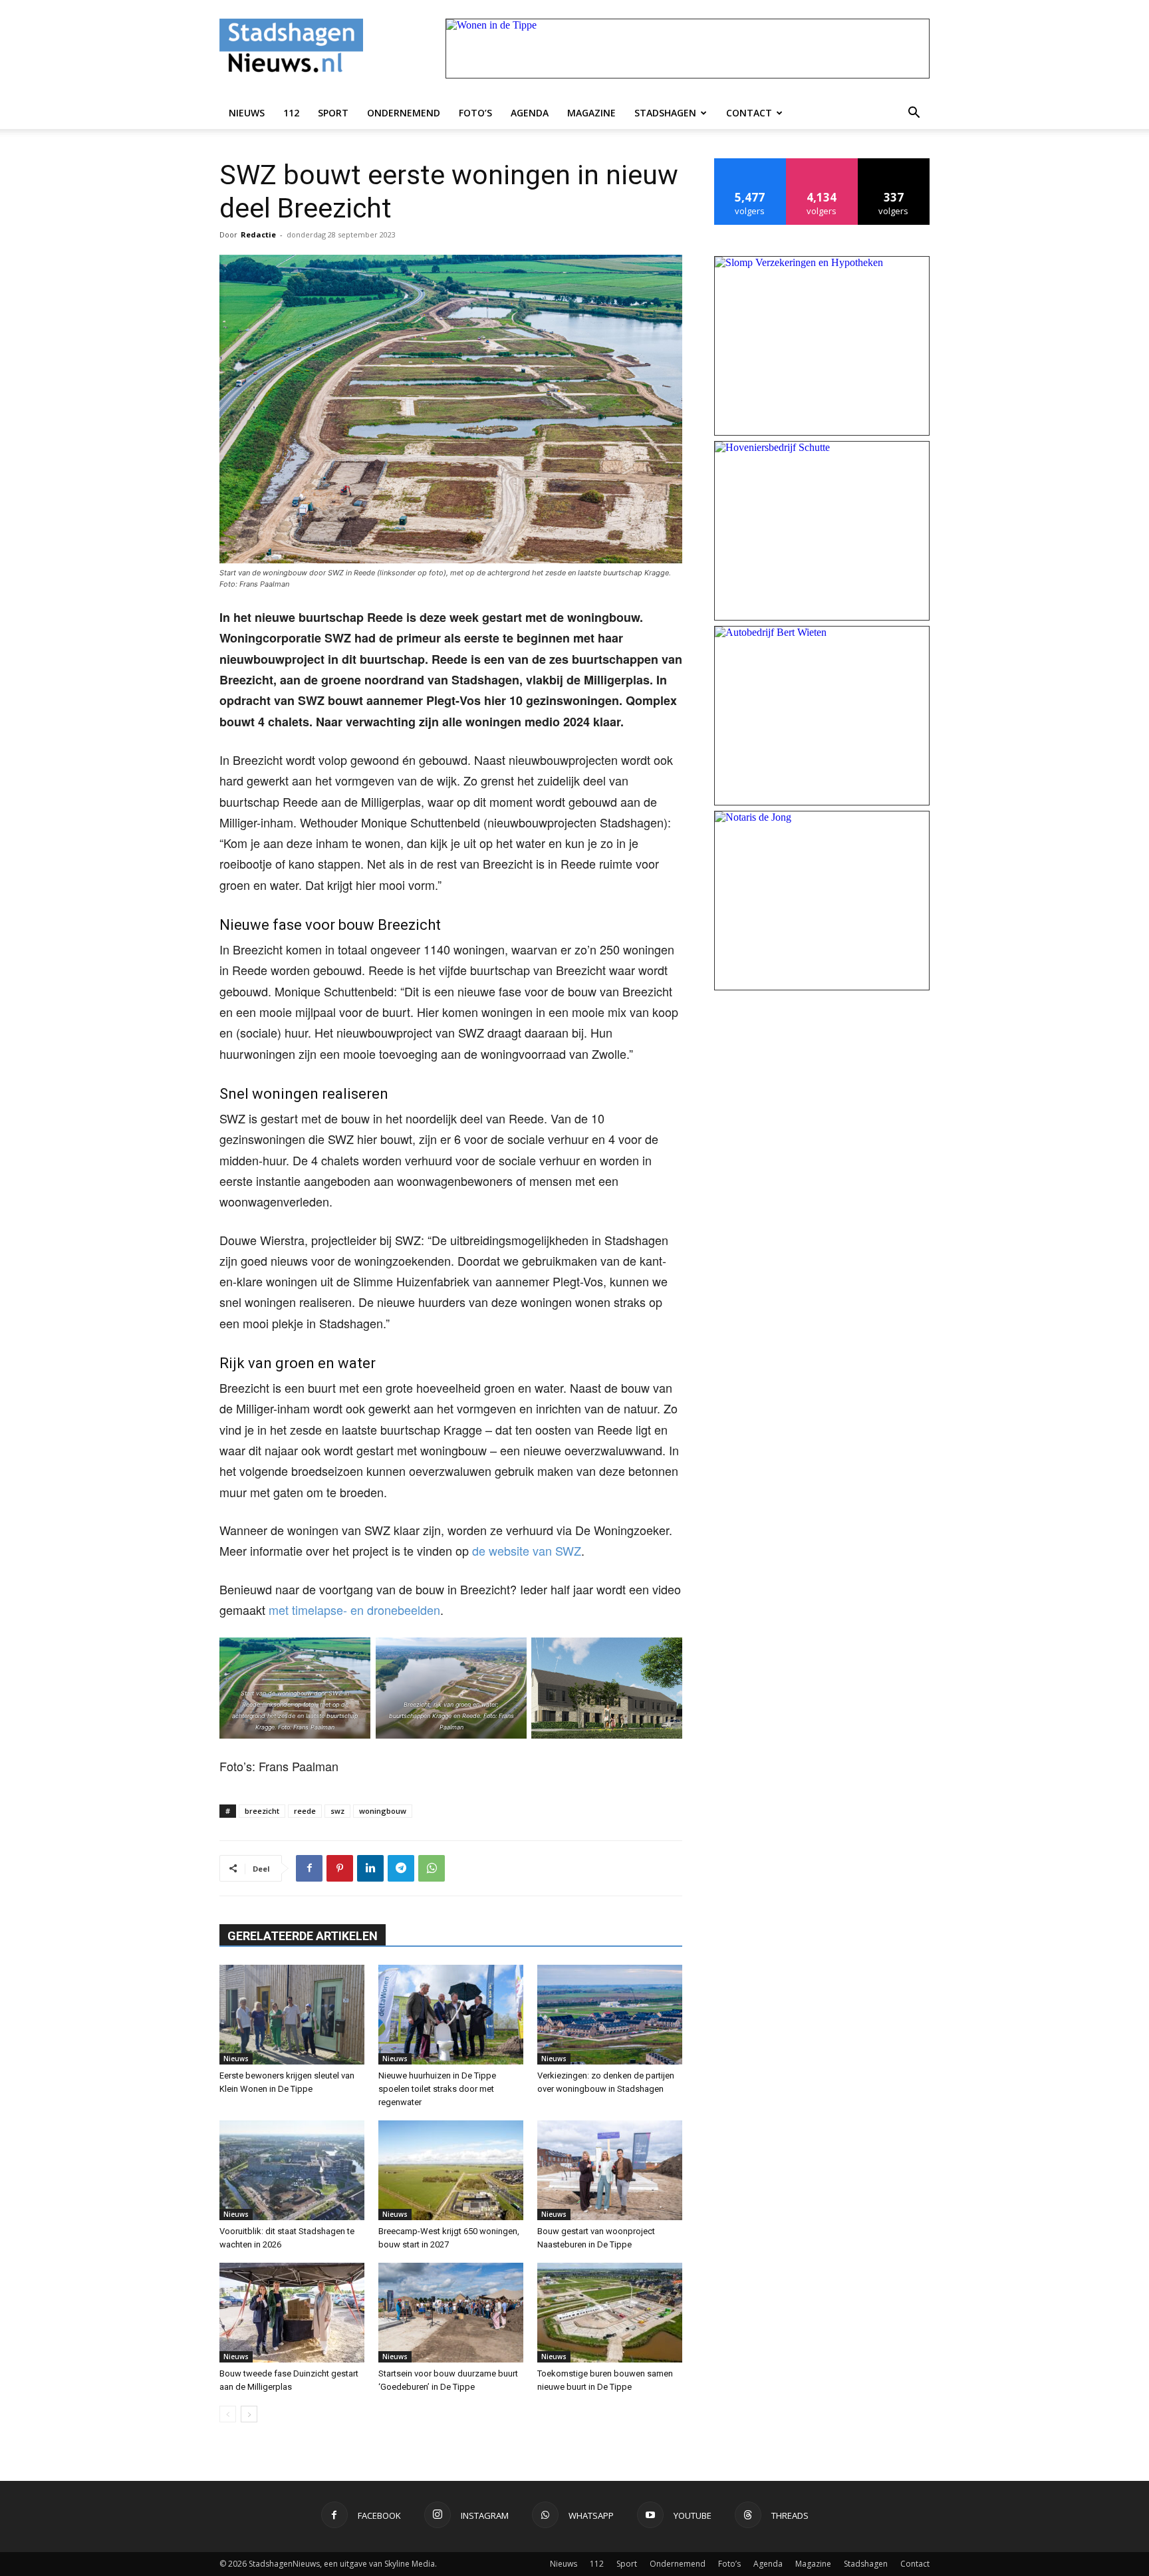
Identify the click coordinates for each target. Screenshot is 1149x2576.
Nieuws (247, 113)
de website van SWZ (527, 1550)
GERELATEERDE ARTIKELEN (303, 1936)
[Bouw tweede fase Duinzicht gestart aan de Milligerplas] (292, 2313)
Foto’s (475, 113)
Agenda (530, 113)
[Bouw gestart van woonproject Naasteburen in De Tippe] (610, 2170)
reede (305, 1811)
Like (750, 163)
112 (291, 113)
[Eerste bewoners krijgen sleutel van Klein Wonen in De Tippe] (292, 2015)
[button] (914, 113)
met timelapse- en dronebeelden (354, 1610)
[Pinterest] (340, 1868)
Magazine (591, 113)
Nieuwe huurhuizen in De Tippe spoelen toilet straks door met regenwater (437, 2089)
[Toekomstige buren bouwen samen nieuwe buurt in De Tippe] (610, 2313)
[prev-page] (228, 2414)
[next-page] (249, 2414)
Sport (333, 113)
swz (337, 1811)
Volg (822, 163)
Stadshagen (665, 113)
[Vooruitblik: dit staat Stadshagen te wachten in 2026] (292, 2170)
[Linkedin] (370, 1868)
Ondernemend (404, 113)
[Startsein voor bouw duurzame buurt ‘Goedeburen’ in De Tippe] (451, 2313)
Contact (749, 113)
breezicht (262, 1811)
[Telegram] (401, 1868)
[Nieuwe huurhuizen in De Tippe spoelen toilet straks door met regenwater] (451, 2015)
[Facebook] (309, 1868)
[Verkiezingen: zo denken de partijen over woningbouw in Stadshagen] (610, 2015)
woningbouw (383, 1811)
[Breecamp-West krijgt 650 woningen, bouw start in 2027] (451, 2170)
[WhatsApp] (432, 1868)
